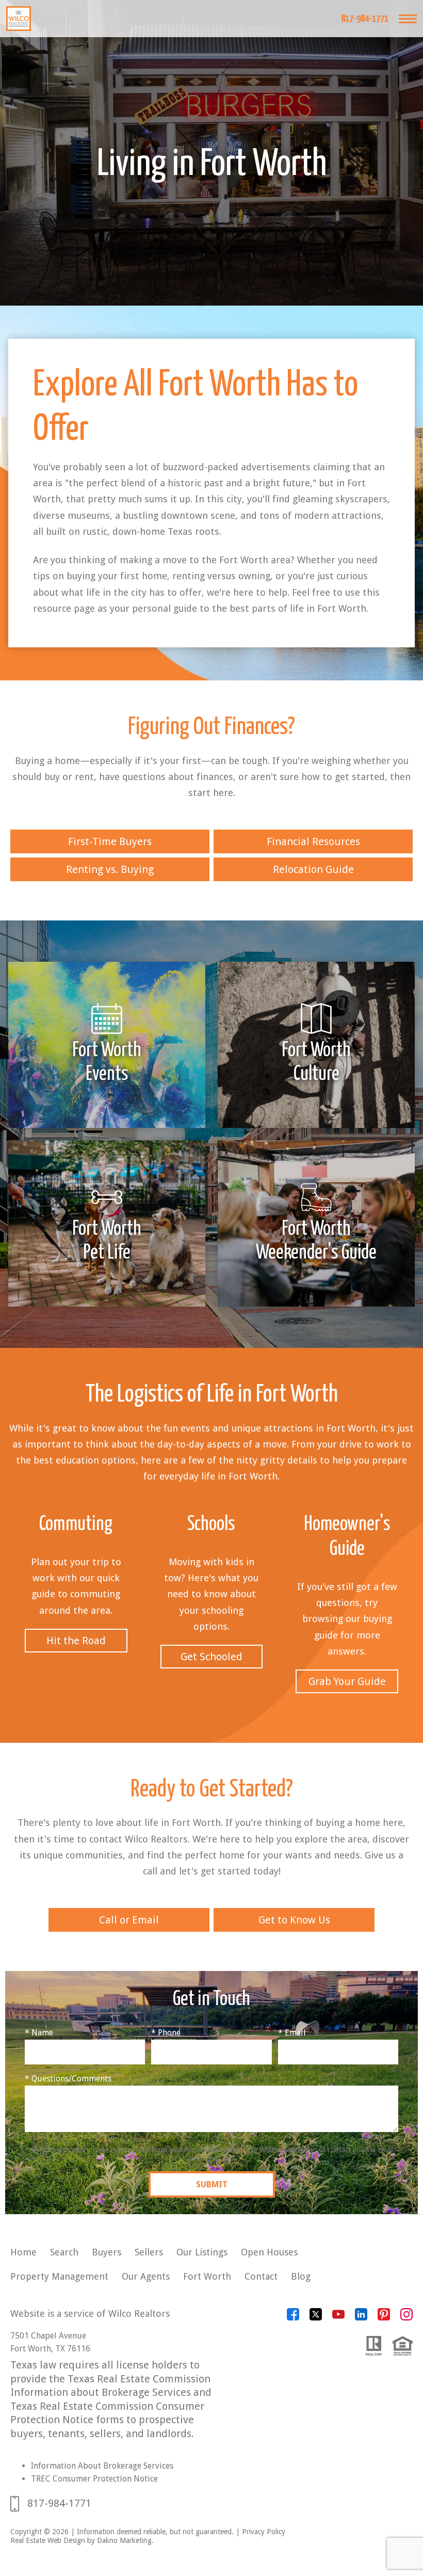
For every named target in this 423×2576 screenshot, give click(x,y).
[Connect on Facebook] (293, 2318)
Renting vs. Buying (110, 869)
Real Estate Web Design (48, 2540)
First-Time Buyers (110, 841)
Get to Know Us (294, 1920)
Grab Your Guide (347, 1681)
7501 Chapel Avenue (48, 2336)
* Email (292, 2033)
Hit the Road (76, 1641)
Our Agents (146, 2276)
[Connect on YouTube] (338, 2318)
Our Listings (202, 2252)
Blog (301, 2276)
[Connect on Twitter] (316, 2318)
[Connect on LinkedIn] (361, 2318)
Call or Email (129, 1920)
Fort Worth (207, 2276)
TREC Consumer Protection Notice (94, 2479)
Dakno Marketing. (125, 2540)
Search (64, 2252)
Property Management (59, 2276)
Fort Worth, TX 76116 (50, 2349)
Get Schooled (211, 1657)
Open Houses (269, 2252)
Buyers (107, 2252)
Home (23, 2252)
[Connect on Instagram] (406, 2318)
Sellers (149, 2252)
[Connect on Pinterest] (384, 2318)
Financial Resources (313, 841)
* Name (39, 2033)
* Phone (166, 2033)
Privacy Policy (264, 2532)
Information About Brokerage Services (102, 2466)
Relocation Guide (313, 869)
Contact (261, 2276)
